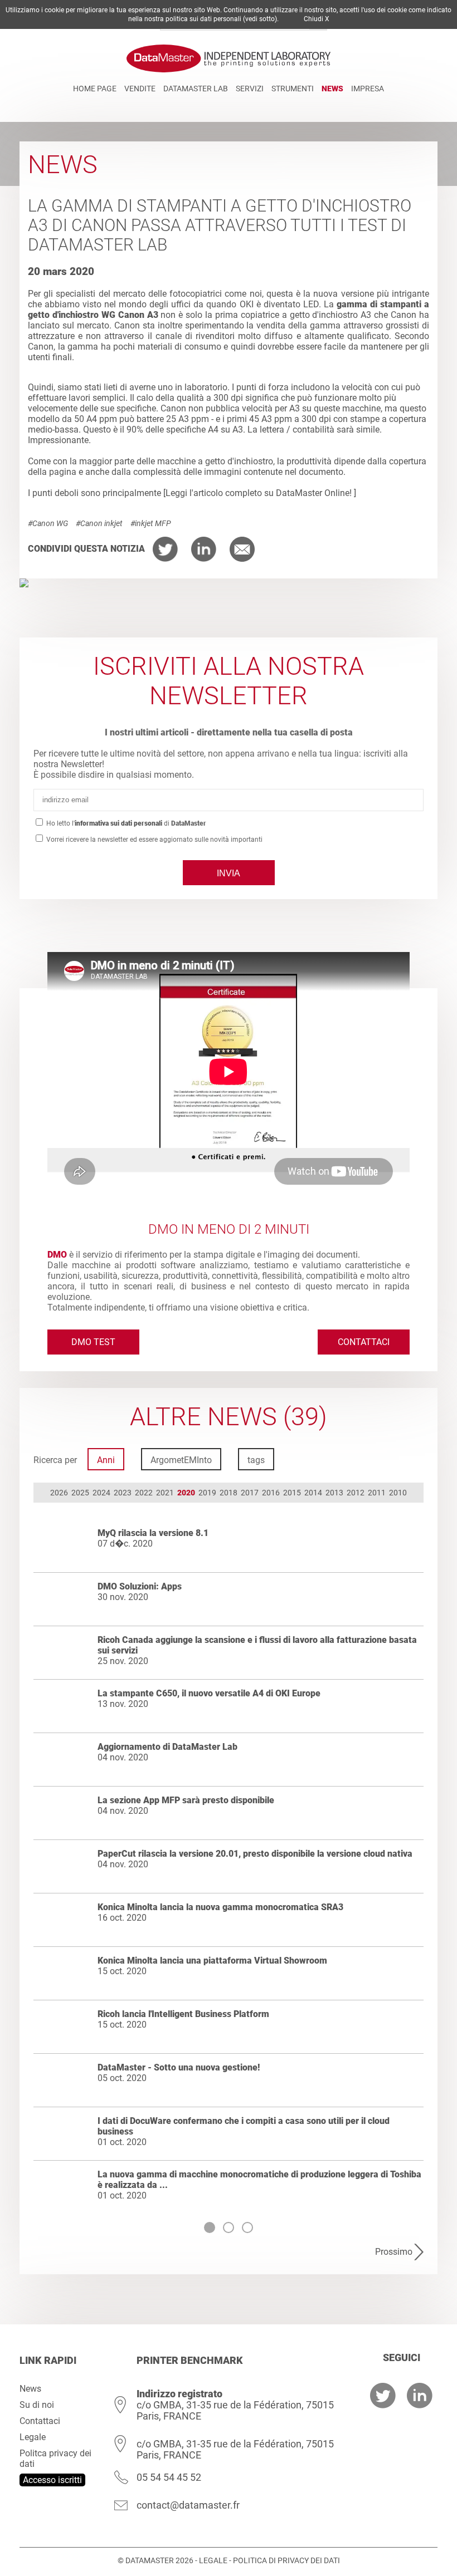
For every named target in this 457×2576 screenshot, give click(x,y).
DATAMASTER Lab (196, 89)
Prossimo (394, 2252)
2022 (144, 1493)
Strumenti (293, 89)
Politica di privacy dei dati (286, 2560)
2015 (292, 1493)
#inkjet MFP (151, 523)
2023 (123, 1493)
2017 (250, 1493)
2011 (377, 1493)
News (332, 89)
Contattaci (364, 1342)
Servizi (250, 89)
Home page (95, 89)
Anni (106, 1460)
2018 (229, 1493)
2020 (186, 1493)
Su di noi (37, 2405)
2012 (356, 1493)
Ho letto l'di (125, 823)
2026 (59, 1493)
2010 (398, 1493)
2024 (101, 1493)
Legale (33, 2437)
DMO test (93, 1342)
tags (256, 1460)
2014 (313, 1493)
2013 (334, 1493)
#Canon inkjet (99, 523)
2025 (80, 1493)
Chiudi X (317, 19)
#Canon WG (48, 523)
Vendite (140, 89)
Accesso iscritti (52, 2480)
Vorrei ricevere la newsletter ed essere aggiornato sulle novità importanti (154, 840)
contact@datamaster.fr (188, 2505)
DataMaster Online (313, 493)
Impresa (368, 89)
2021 (165, 1493)
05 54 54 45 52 (169, 2477)
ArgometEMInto (181, 1460)
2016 (271, 1493)
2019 (207, 1493)
